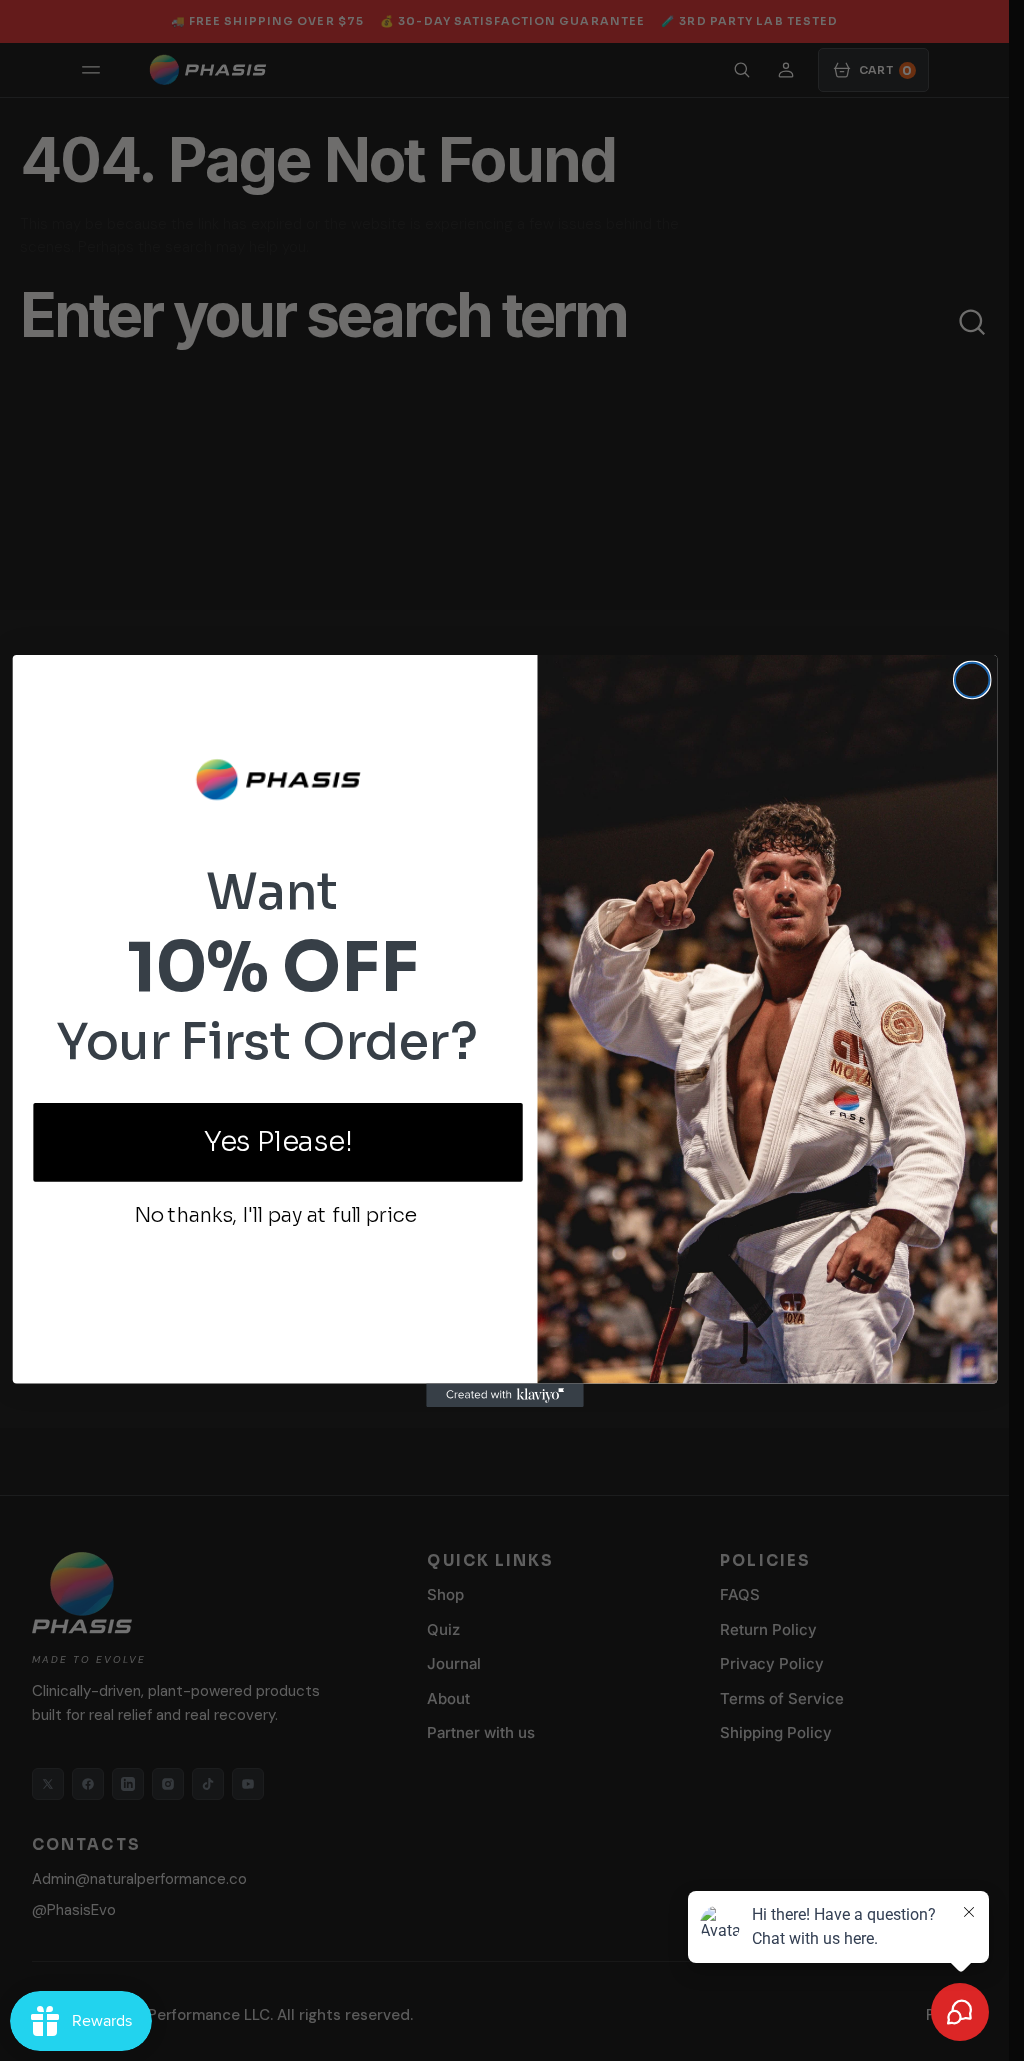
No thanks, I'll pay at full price (274, 1215)
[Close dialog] (971, 679)
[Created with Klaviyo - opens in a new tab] (505, 1395)
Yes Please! (277, 1141)
